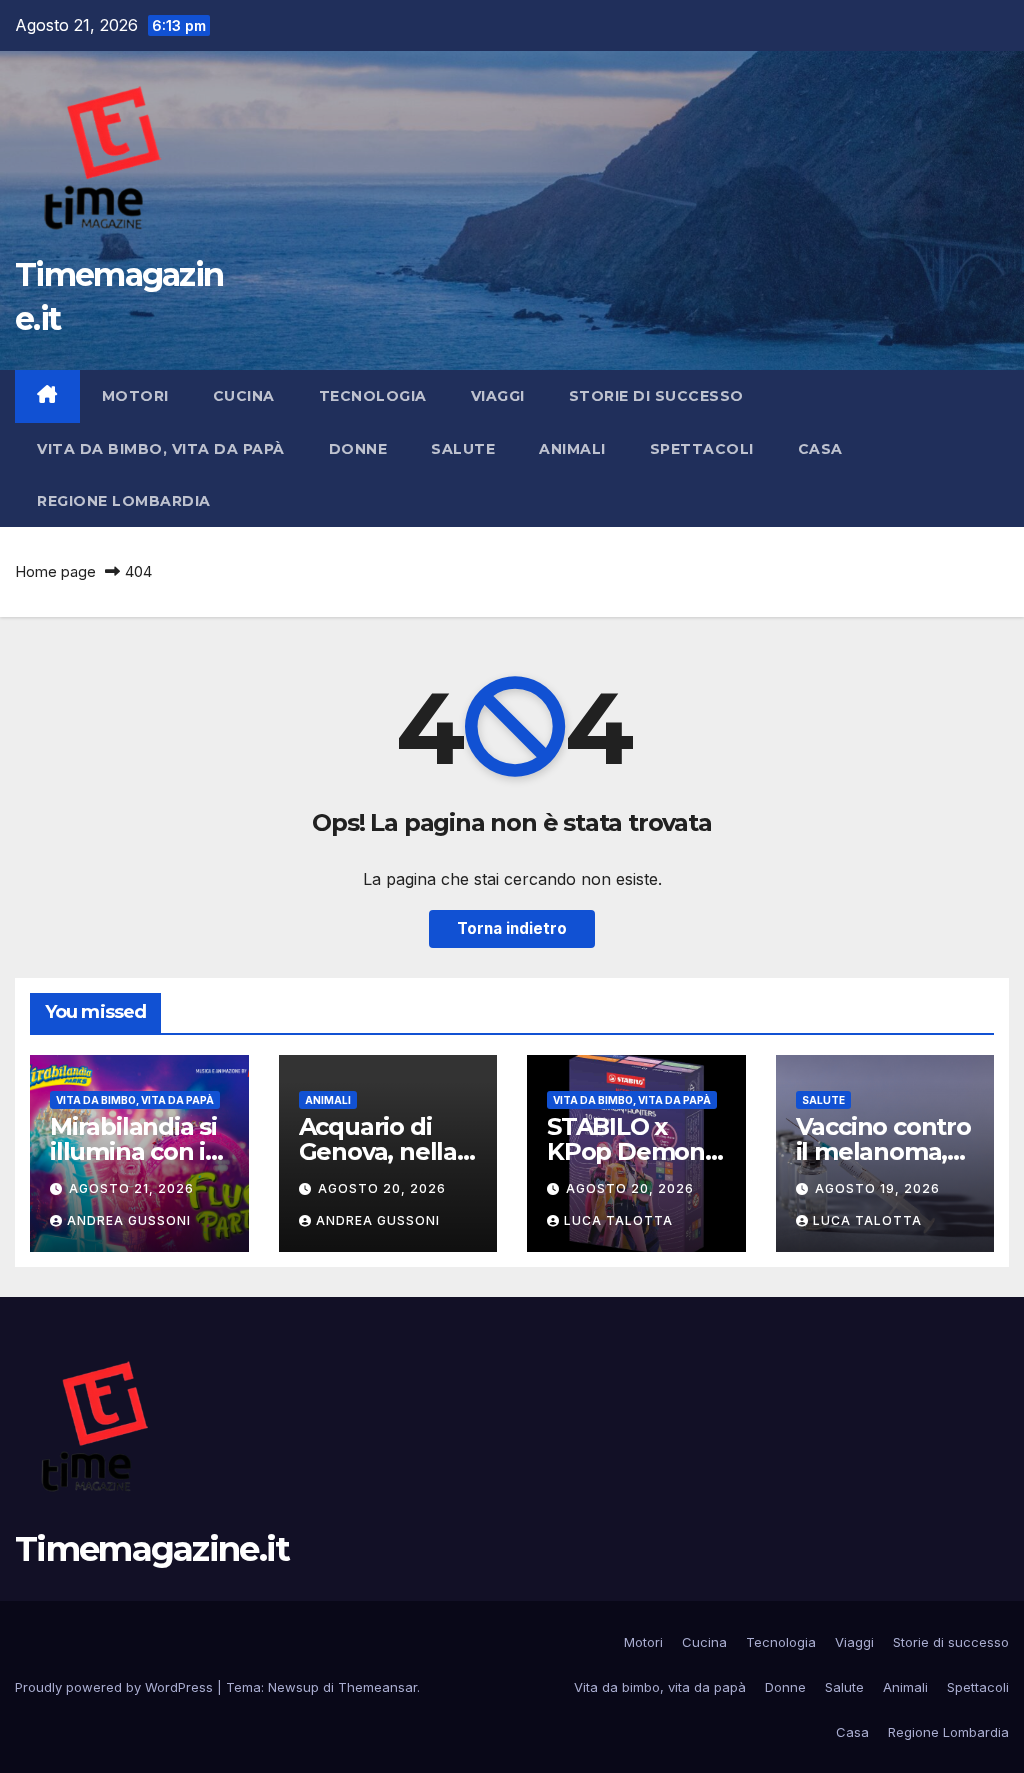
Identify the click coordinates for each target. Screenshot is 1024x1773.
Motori (135, 396)
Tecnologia (373, 396)
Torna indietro (512, 928)
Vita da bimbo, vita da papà (161, 449)
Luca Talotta (618, 1220)
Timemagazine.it (152, 1549)
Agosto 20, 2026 (382, 1188)
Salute (463, 449)
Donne (358, 449)
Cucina (244, 396)
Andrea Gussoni (129, 1220)
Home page (55, 571)
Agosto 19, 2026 (877, 1188)
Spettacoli (702, 449)
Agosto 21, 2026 (131, 1188)
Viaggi (498, 396)
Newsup (293, 1687)
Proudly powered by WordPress (116, 1687)
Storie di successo (656, 396)
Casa (820, 449)
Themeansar (377, 1687)
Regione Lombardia (124, 501)
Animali (572, 449)
